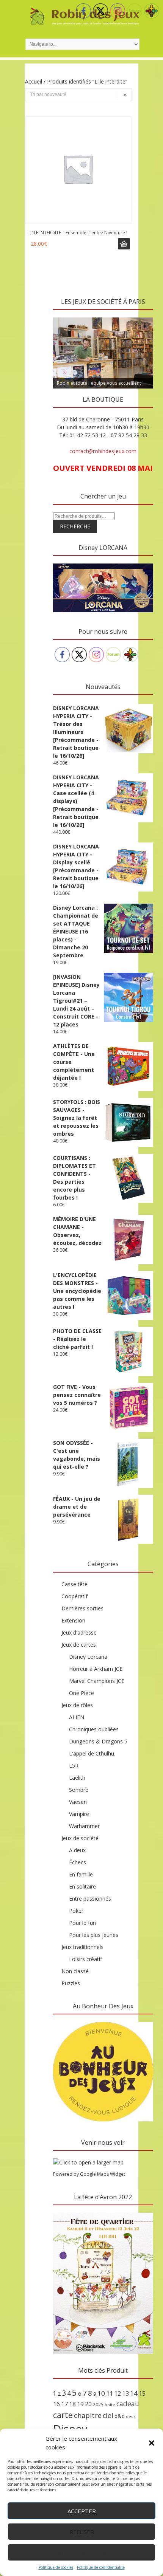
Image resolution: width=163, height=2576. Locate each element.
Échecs (78, 1862)
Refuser (82, 2532)
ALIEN (77, 1717)
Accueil (34, 81)
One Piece (81, 1693)
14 (134, 2393)
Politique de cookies (56, 2567)
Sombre (79, 1790)
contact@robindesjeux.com (103, 451)
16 (56, 2404)
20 (88, 2404)
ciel (108, 2415)
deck (131, 2417)
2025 (98, 2404)
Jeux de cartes (79, 1645)
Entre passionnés (90, 1899)
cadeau (128, 2404)
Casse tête (74, 1584)
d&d (120, 2416)
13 (125, 2393)
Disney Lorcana (88, 1657)
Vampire (79, 1814)
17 (64, 2404)
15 (142, 2393)
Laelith (77, 1778)
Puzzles (71, 1983)
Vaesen (78, 1802)
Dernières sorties (82, 1608)
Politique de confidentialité (101, 2567)
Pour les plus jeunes (94, 1935)
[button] (152, 2443)
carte (63, 2415)
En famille (81, 1874)
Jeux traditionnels (82, 1947)
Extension (73, 1620)
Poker (76, 1911)
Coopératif (74, 1596)
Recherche (75, 526)
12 (118, 2393)
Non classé (75, 1971)
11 (110, 2393)
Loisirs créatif (85, 1959)
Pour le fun (82, 1923)
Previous (63, 316)
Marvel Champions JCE (97, 1681)
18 (72, 2404)
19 (80, 2404)
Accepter (82, 2511)
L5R (74, 1766)
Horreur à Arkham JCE (96, 1669)
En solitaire (82, 1886)
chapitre (88, 2415)
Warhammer (84, 1826)
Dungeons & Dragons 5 (98, 1741)
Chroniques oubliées (94, 1729)
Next (144, 316)
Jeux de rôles (77, 1705)
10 (101, 2393)
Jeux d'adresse (79, 1632)
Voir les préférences (82, 2553)
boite (110, 2405)
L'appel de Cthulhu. (92, 1753)
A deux (77, 1850)
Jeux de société (80, 1838)
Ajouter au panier (124, 244)
